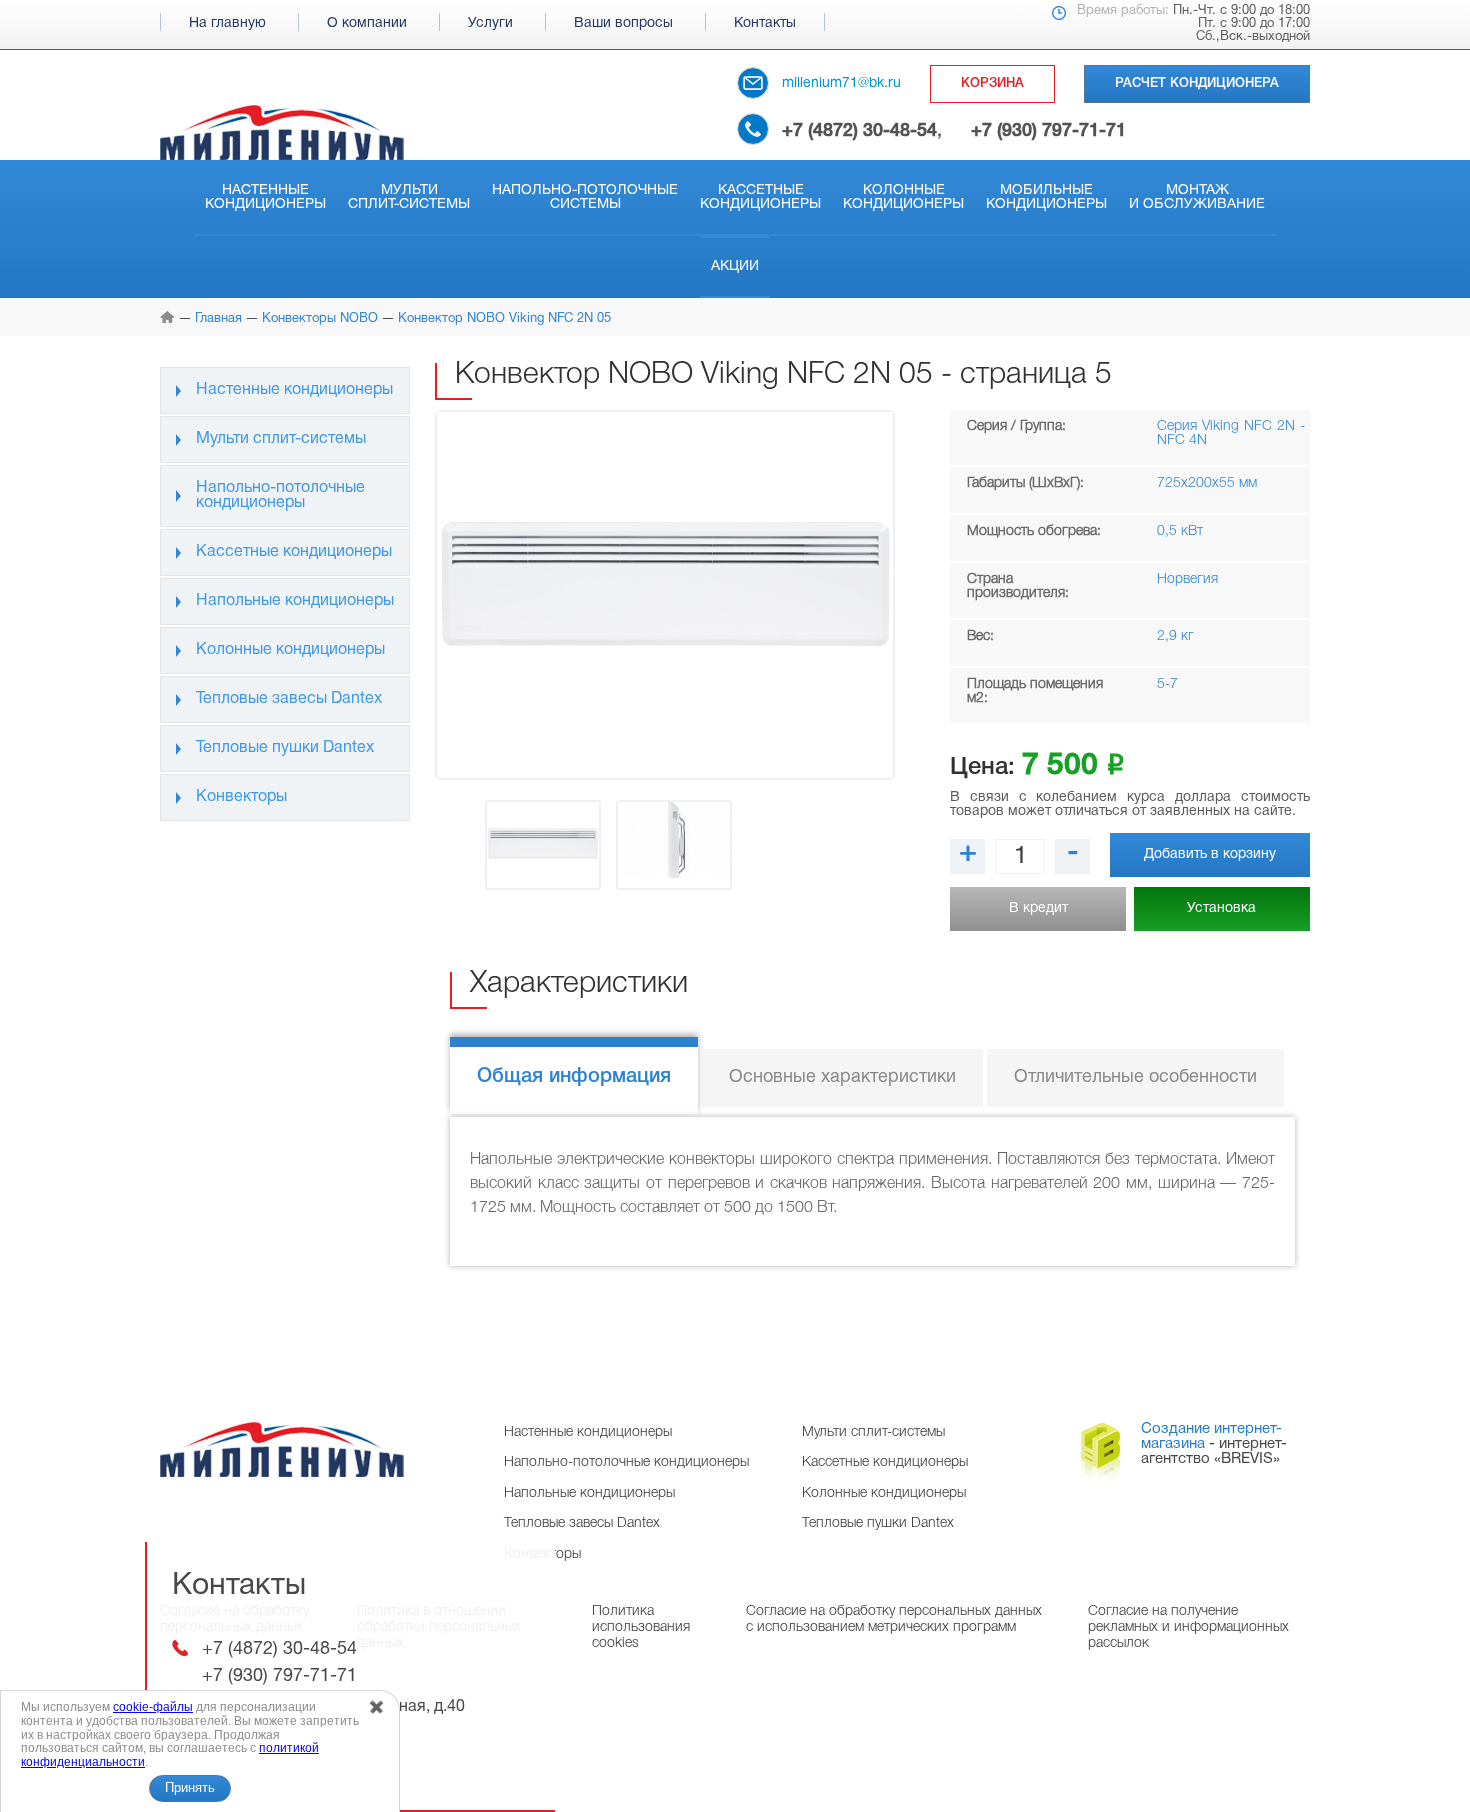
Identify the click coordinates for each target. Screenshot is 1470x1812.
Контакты (765, 23)
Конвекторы (241, 797)
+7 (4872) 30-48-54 (859, 131)
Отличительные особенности (1135, 1077)
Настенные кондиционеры (265, 197)
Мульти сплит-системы (409, 197)
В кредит (1038, 908)
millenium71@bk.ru (841, 83)
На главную (227, 23)
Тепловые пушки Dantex (285, 748)
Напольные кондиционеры (295, 601)
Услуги (490, 23)
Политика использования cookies (641, 1627)
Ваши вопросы (623, 23)
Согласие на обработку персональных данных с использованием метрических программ (894, 1619)
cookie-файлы (153, 1707)
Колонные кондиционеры (903, 197)
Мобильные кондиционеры (1046, 197)
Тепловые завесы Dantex (289, 699)
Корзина (992, 83)
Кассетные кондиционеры (760, 197)
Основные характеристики (842, 1077)
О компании (367, 23)
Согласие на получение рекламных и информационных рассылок (1188, 1627)
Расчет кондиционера (1197, 83)
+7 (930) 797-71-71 (1048, 131)
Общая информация (574, 1077)
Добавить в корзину (1210, 854)
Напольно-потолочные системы (585, 197)
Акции (735, 266)
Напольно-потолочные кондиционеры (280, 495)
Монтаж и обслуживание (1197, 197)
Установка (1221, 908)
